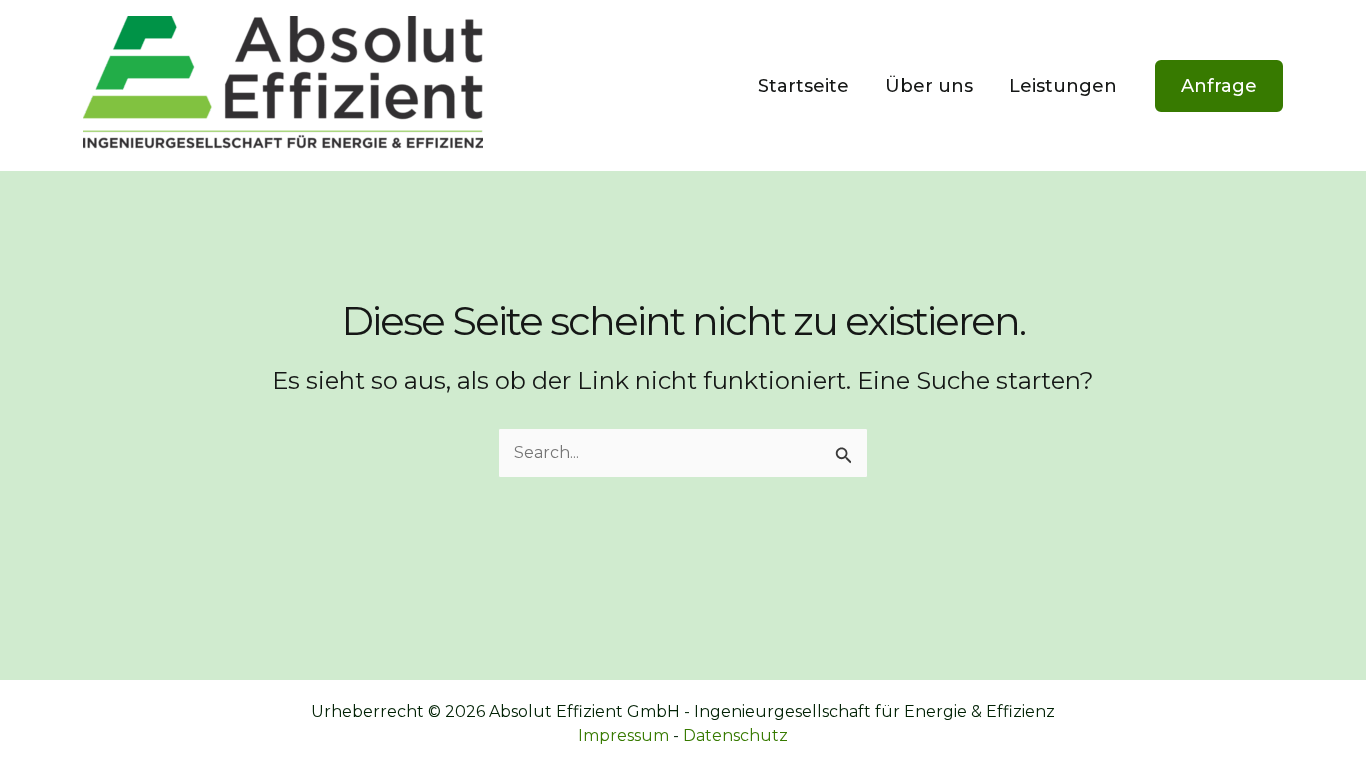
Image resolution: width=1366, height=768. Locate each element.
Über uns (929, 86)
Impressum (623, 735)
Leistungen (1063, 86)
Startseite (803, 86)
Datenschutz (735, 735)
